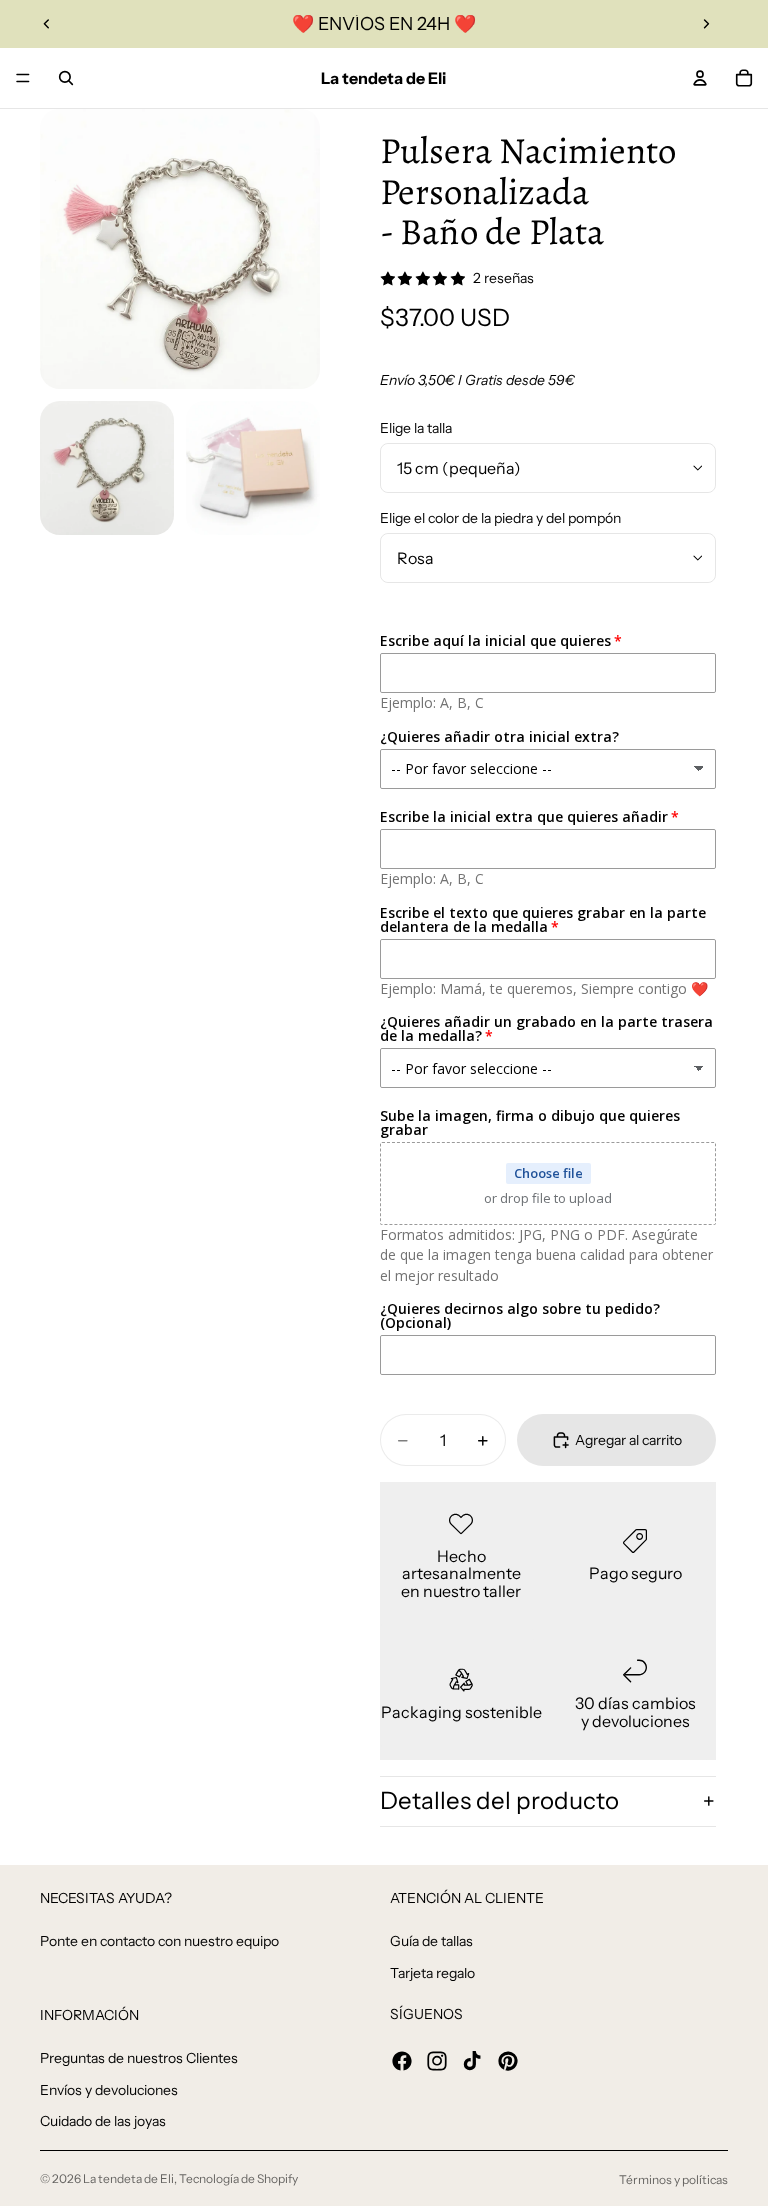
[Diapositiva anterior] (47, 24)
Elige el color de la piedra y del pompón (500, 518)
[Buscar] (66, 78)
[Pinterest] (508, 2061)
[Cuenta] (700, 78)
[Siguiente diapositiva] (706, 24)
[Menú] (23, 78)
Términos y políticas (673, 2179)
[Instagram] (437, 2061)
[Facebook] (402, 2061)
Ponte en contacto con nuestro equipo (159, 1941)
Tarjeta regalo (432, 1973)
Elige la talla (416, 428)
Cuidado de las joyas (103, 2122)
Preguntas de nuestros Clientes (139, 2058)
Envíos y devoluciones (109, 2090)
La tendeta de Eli (128, 2178)
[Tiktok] (472, 2061)
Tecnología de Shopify (238, 2178)
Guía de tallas (431, 1941)
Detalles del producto (499, 1800)
